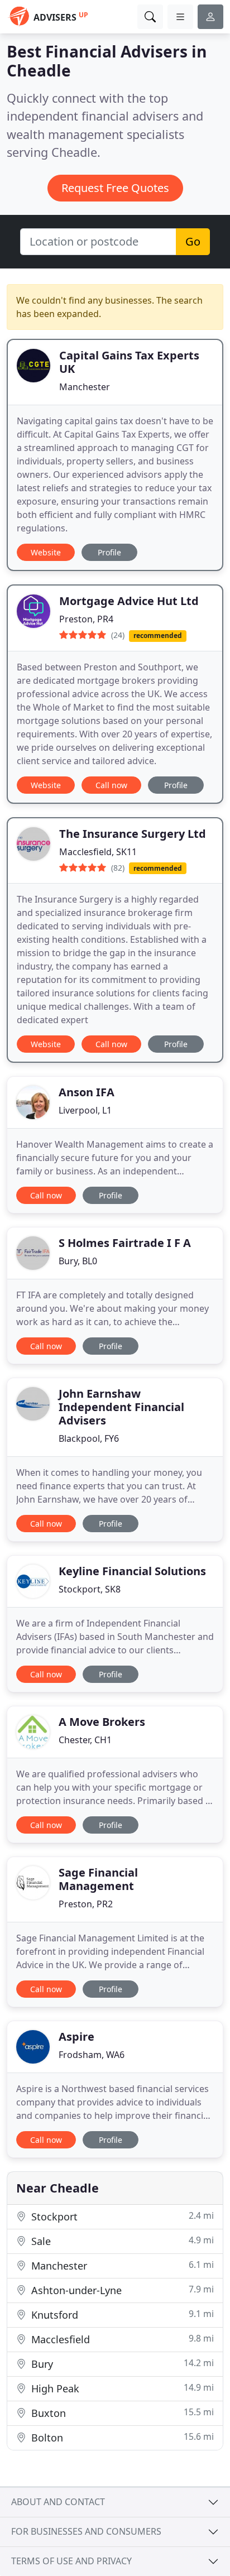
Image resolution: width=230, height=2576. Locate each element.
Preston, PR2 (86, 1904)
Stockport (121, 2216)
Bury (121, 2364)
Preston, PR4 (86, 619)
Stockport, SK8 (90, 1589)
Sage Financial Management (98, 1879)
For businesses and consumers (86, 2531)
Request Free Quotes (115, 188)
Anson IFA (87, 1092)
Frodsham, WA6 (92, 2055)
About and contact (58, 2502)
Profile (109, 552)
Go (193, 241)
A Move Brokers (102, 1722)
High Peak (121, 2388)
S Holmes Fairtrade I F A (125, 1243)
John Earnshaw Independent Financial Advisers (121, 1407)
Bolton (121, 2437)
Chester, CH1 (85, 1740)
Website (46, 552)
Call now (111, 785)
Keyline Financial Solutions (132, 1571)
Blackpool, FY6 (89, 1438)
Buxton (121, 2413)
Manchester (85, 387)
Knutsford (121, 2314)
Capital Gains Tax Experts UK (129, 362)
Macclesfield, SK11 (98, 852)
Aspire (76, 2037)
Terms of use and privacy (71, 2561)
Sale (121, 2241)
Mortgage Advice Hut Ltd (129, 601)
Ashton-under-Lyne (121, 2290)
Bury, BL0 (78, 1261)
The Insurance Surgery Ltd (133, 834)
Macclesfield (121, 2339)
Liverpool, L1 (85, 1110)
